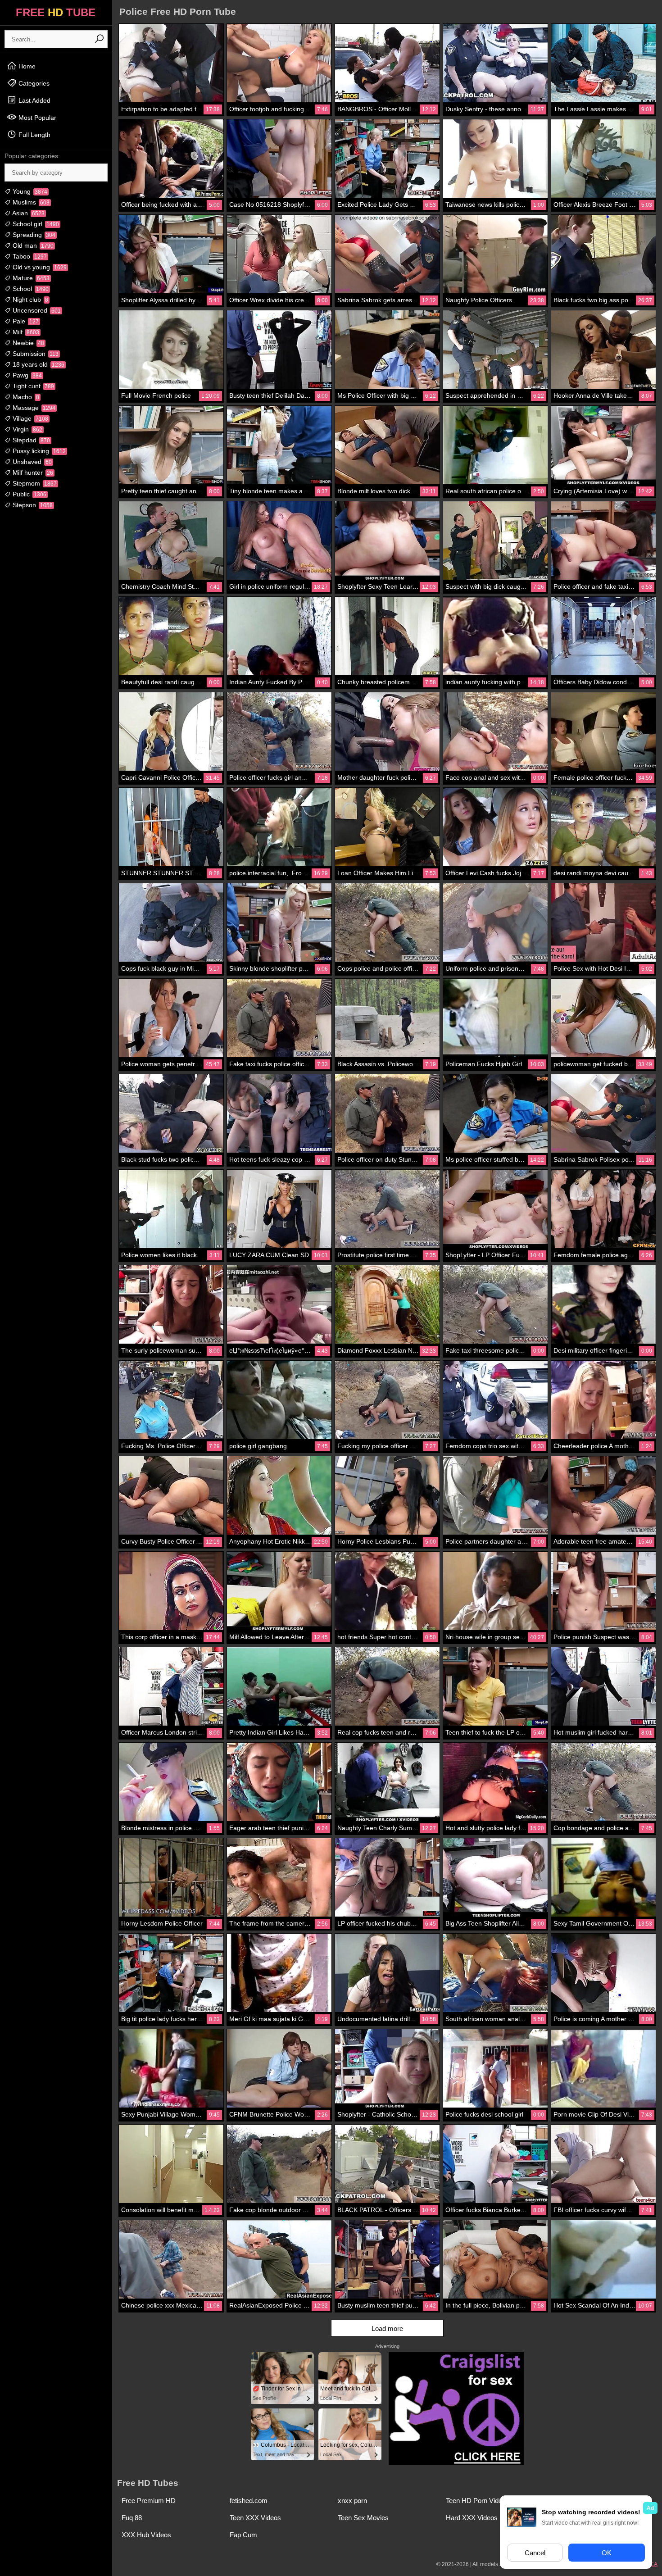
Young (29, 191)
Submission (35, 354)
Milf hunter (32, 472)
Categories (33, 83)
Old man (32, 245)
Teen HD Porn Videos (478, 2501)
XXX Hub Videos (146, 2535)
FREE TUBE (56, 12)
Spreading (33, 235)
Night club (29, 300)
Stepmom (34, 483)
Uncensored (36, 310)
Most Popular (36, 118)
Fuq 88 (132, 2518)
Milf (25, 332)
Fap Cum (243, 2535)
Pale (25, 321)
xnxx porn (352, 2501)
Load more (387, 2328)
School (30, 289)
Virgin (27, 429)
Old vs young (39, 267)
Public (29, 494)
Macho (25, 397)
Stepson (32, 505)
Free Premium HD (149, 2501)
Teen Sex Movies (363, 2518)
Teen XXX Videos (255, 2518)
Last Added (34, 100)
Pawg (26, 375)
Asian (28, 213)
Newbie (27, 343)
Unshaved (31, 462)
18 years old (38, 364)
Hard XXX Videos (472, 2518)
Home (26, 66)
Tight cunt (32, 386)
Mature (30, 278)
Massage (33, 408)
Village (29, 418)
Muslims (30, 202)
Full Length (34, 135)
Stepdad (30, 440)
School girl (35, 224)
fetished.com (249, 2501)
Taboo (29, 256)
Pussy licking (38, 451)
